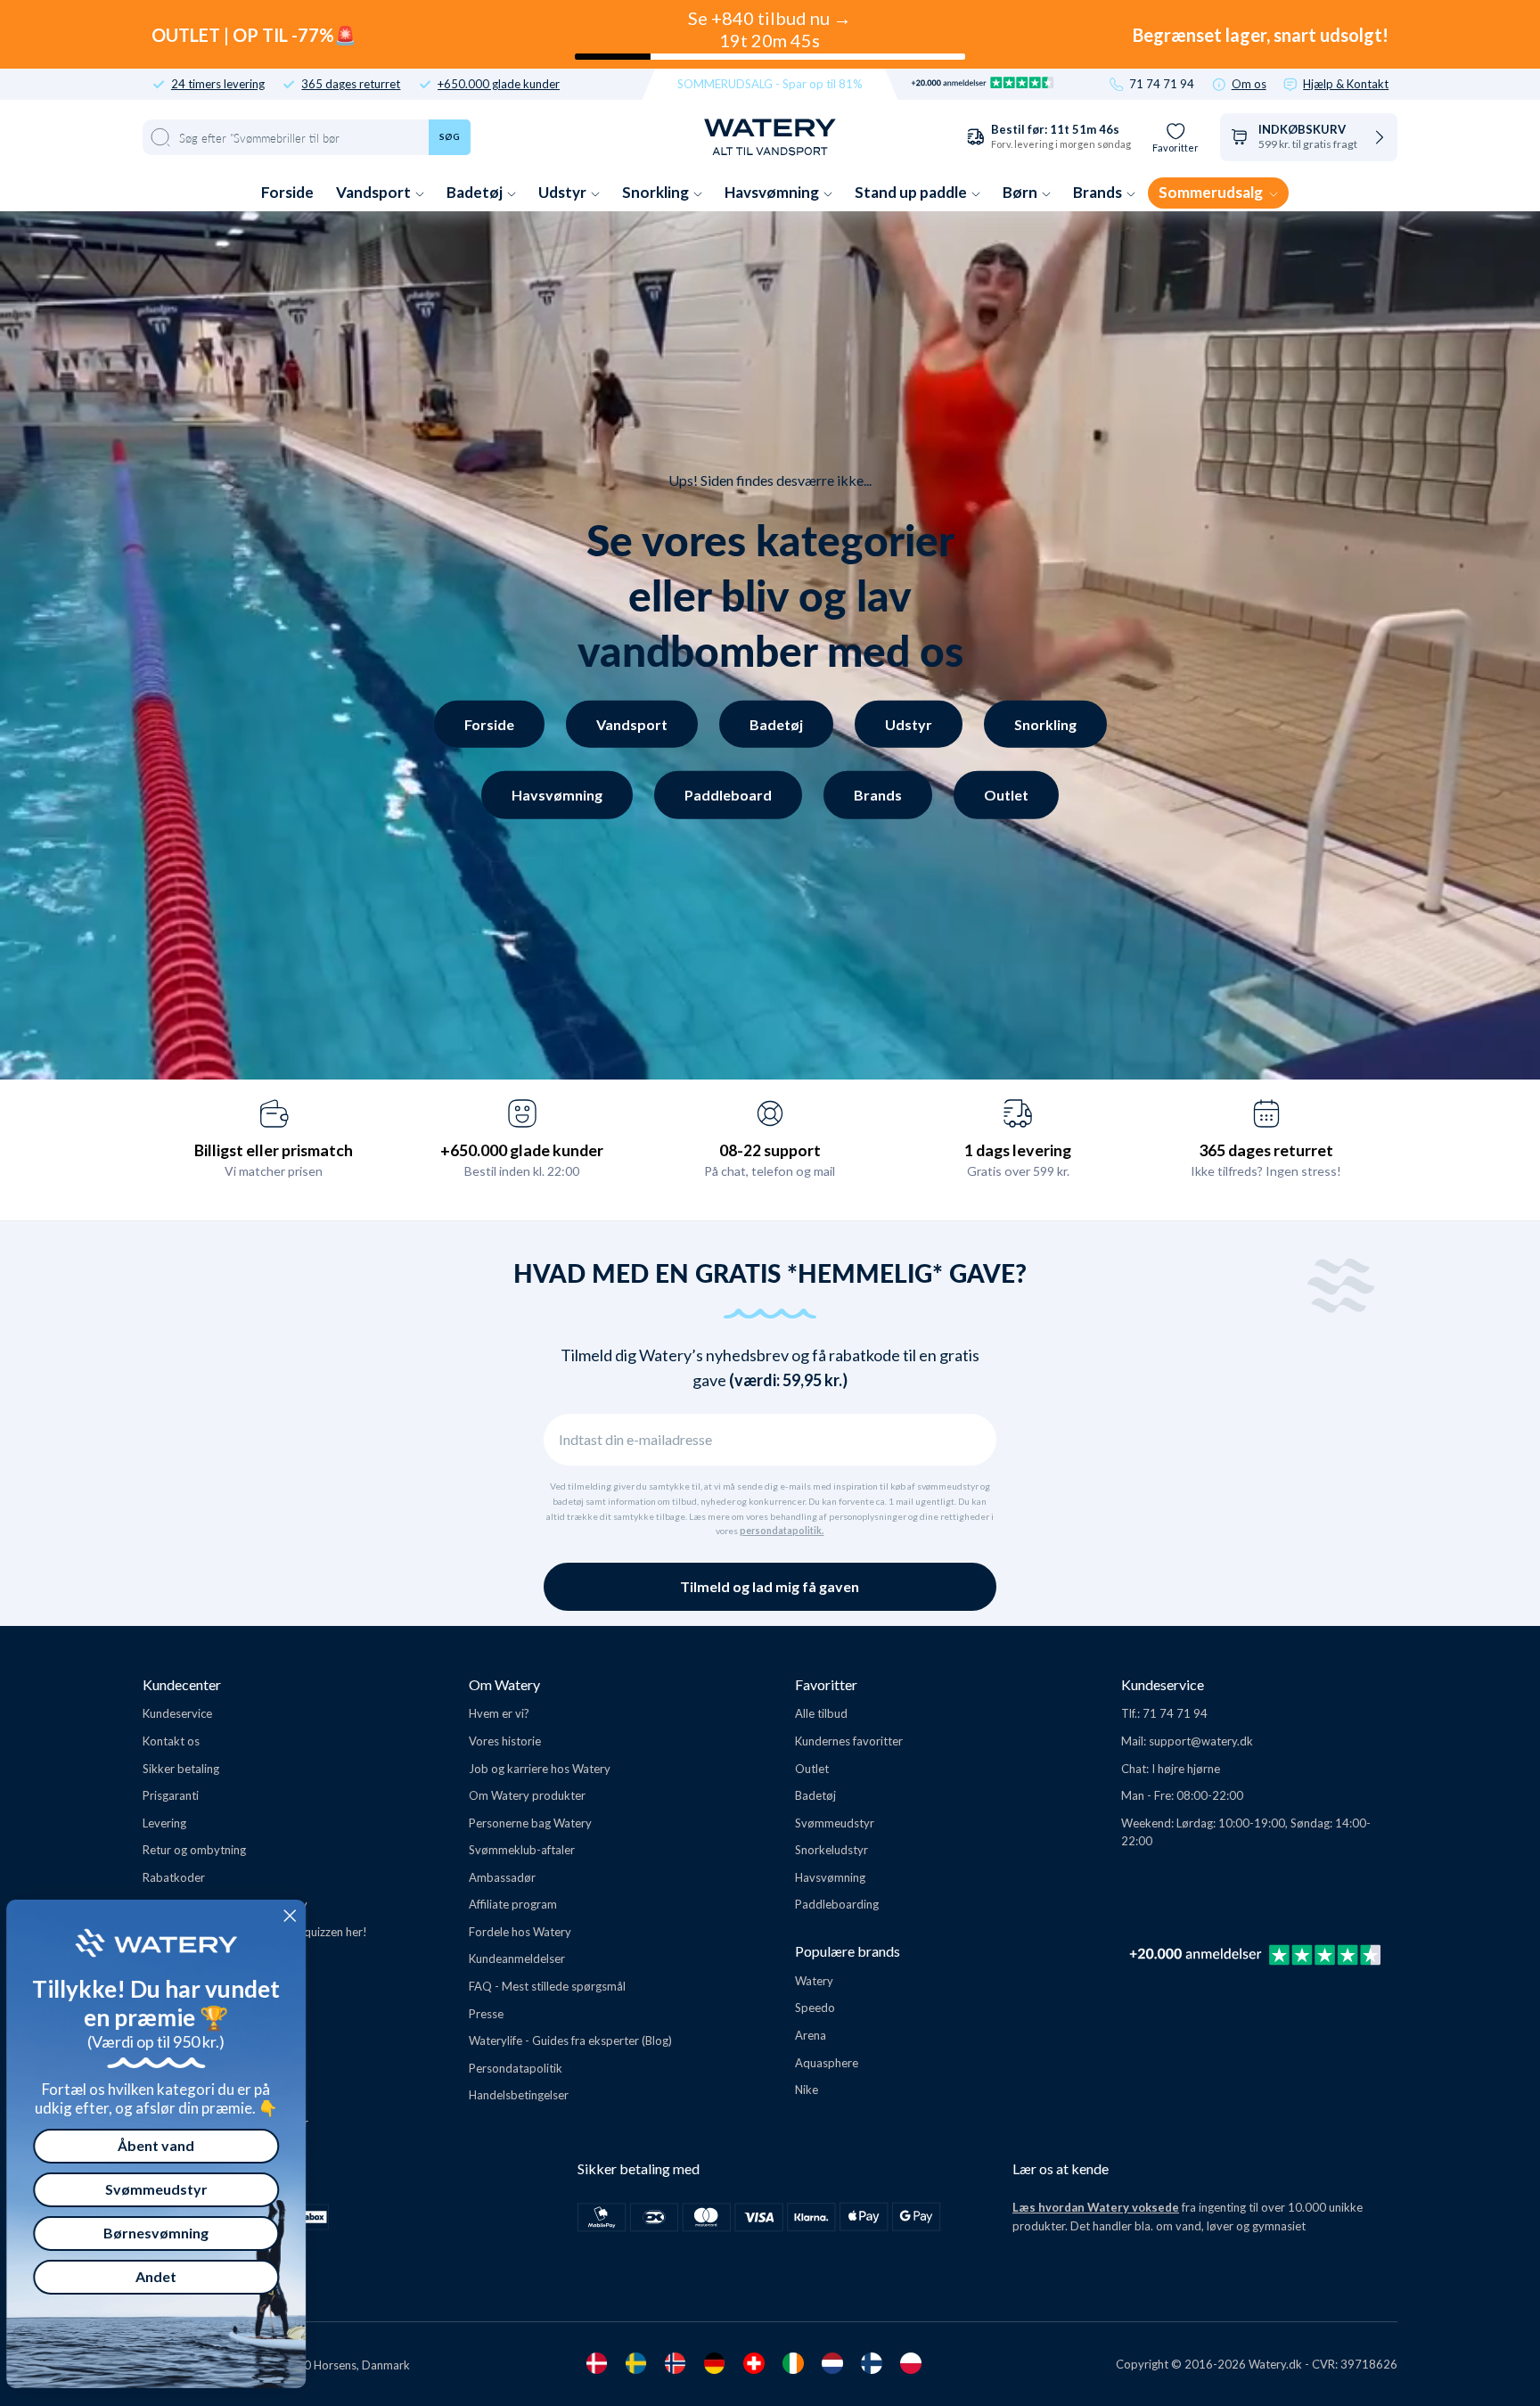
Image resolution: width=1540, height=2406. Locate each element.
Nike (807, 2090)
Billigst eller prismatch (274, 1150)
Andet (168, 2276)
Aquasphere (827, 2063)
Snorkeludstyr (831, 1850)
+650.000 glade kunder (499, 84)
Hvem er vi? (499, 1713)
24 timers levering (218, 84)
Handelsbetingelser (519, 2095)
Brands (1099, 192)
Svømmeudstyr (835, 1823)
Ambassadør (502, 1877)
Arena (811, 2035)
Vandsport (375, 192)
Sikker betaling (181, 1769)
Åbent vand (168, 2145)
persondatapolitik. (782, 1531)
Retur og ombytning (194, 1850)
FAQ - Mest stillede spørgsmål (547, 1986)
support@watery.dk (1201, 1741)
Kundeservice (177, 1713)
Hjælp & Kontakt (1346, 84)
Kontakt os (171, 1741)
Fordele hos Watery (520, 1932)
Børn (1021, 192)
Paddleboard (728, 795)
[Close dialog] (301, 1916)
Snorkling (657, 192)
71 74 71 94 (1162, 84)
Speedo (815, 2008)
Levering (164, 1823)
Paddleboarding (837, 1904)
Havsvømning (773, 192)
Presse (486, 2014)
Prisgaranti (171, 1795)
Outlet (1006, 795)
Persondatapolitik (516, 2068)
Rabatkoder (174, 1877)
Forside (287, 192)
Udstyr (564, 192)
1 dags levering (1018, 1150)
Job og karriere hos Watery (540, 1769)
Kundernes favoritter (849, 1741)
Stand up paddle (912, 192)
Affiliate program (513, 1904)
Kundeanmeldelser (517, 1958)
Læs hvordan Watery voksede (1096, 2207)
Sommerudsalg (1212, 192)
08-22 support (770, 1150)
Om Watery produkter (527, 1795)
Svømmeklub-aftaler (522, 1850)
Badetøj (476, 192)
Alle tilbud (821, 1713)
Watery (814, 1981)
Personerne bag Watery (530, 1823)
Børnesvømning (168, 2233)
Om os (1249, 84)
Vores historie (505, 1741)
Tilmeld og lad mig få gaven (770, 1586)
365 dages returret (351, 84)
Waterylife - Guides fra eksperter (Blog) (570, 2041)
